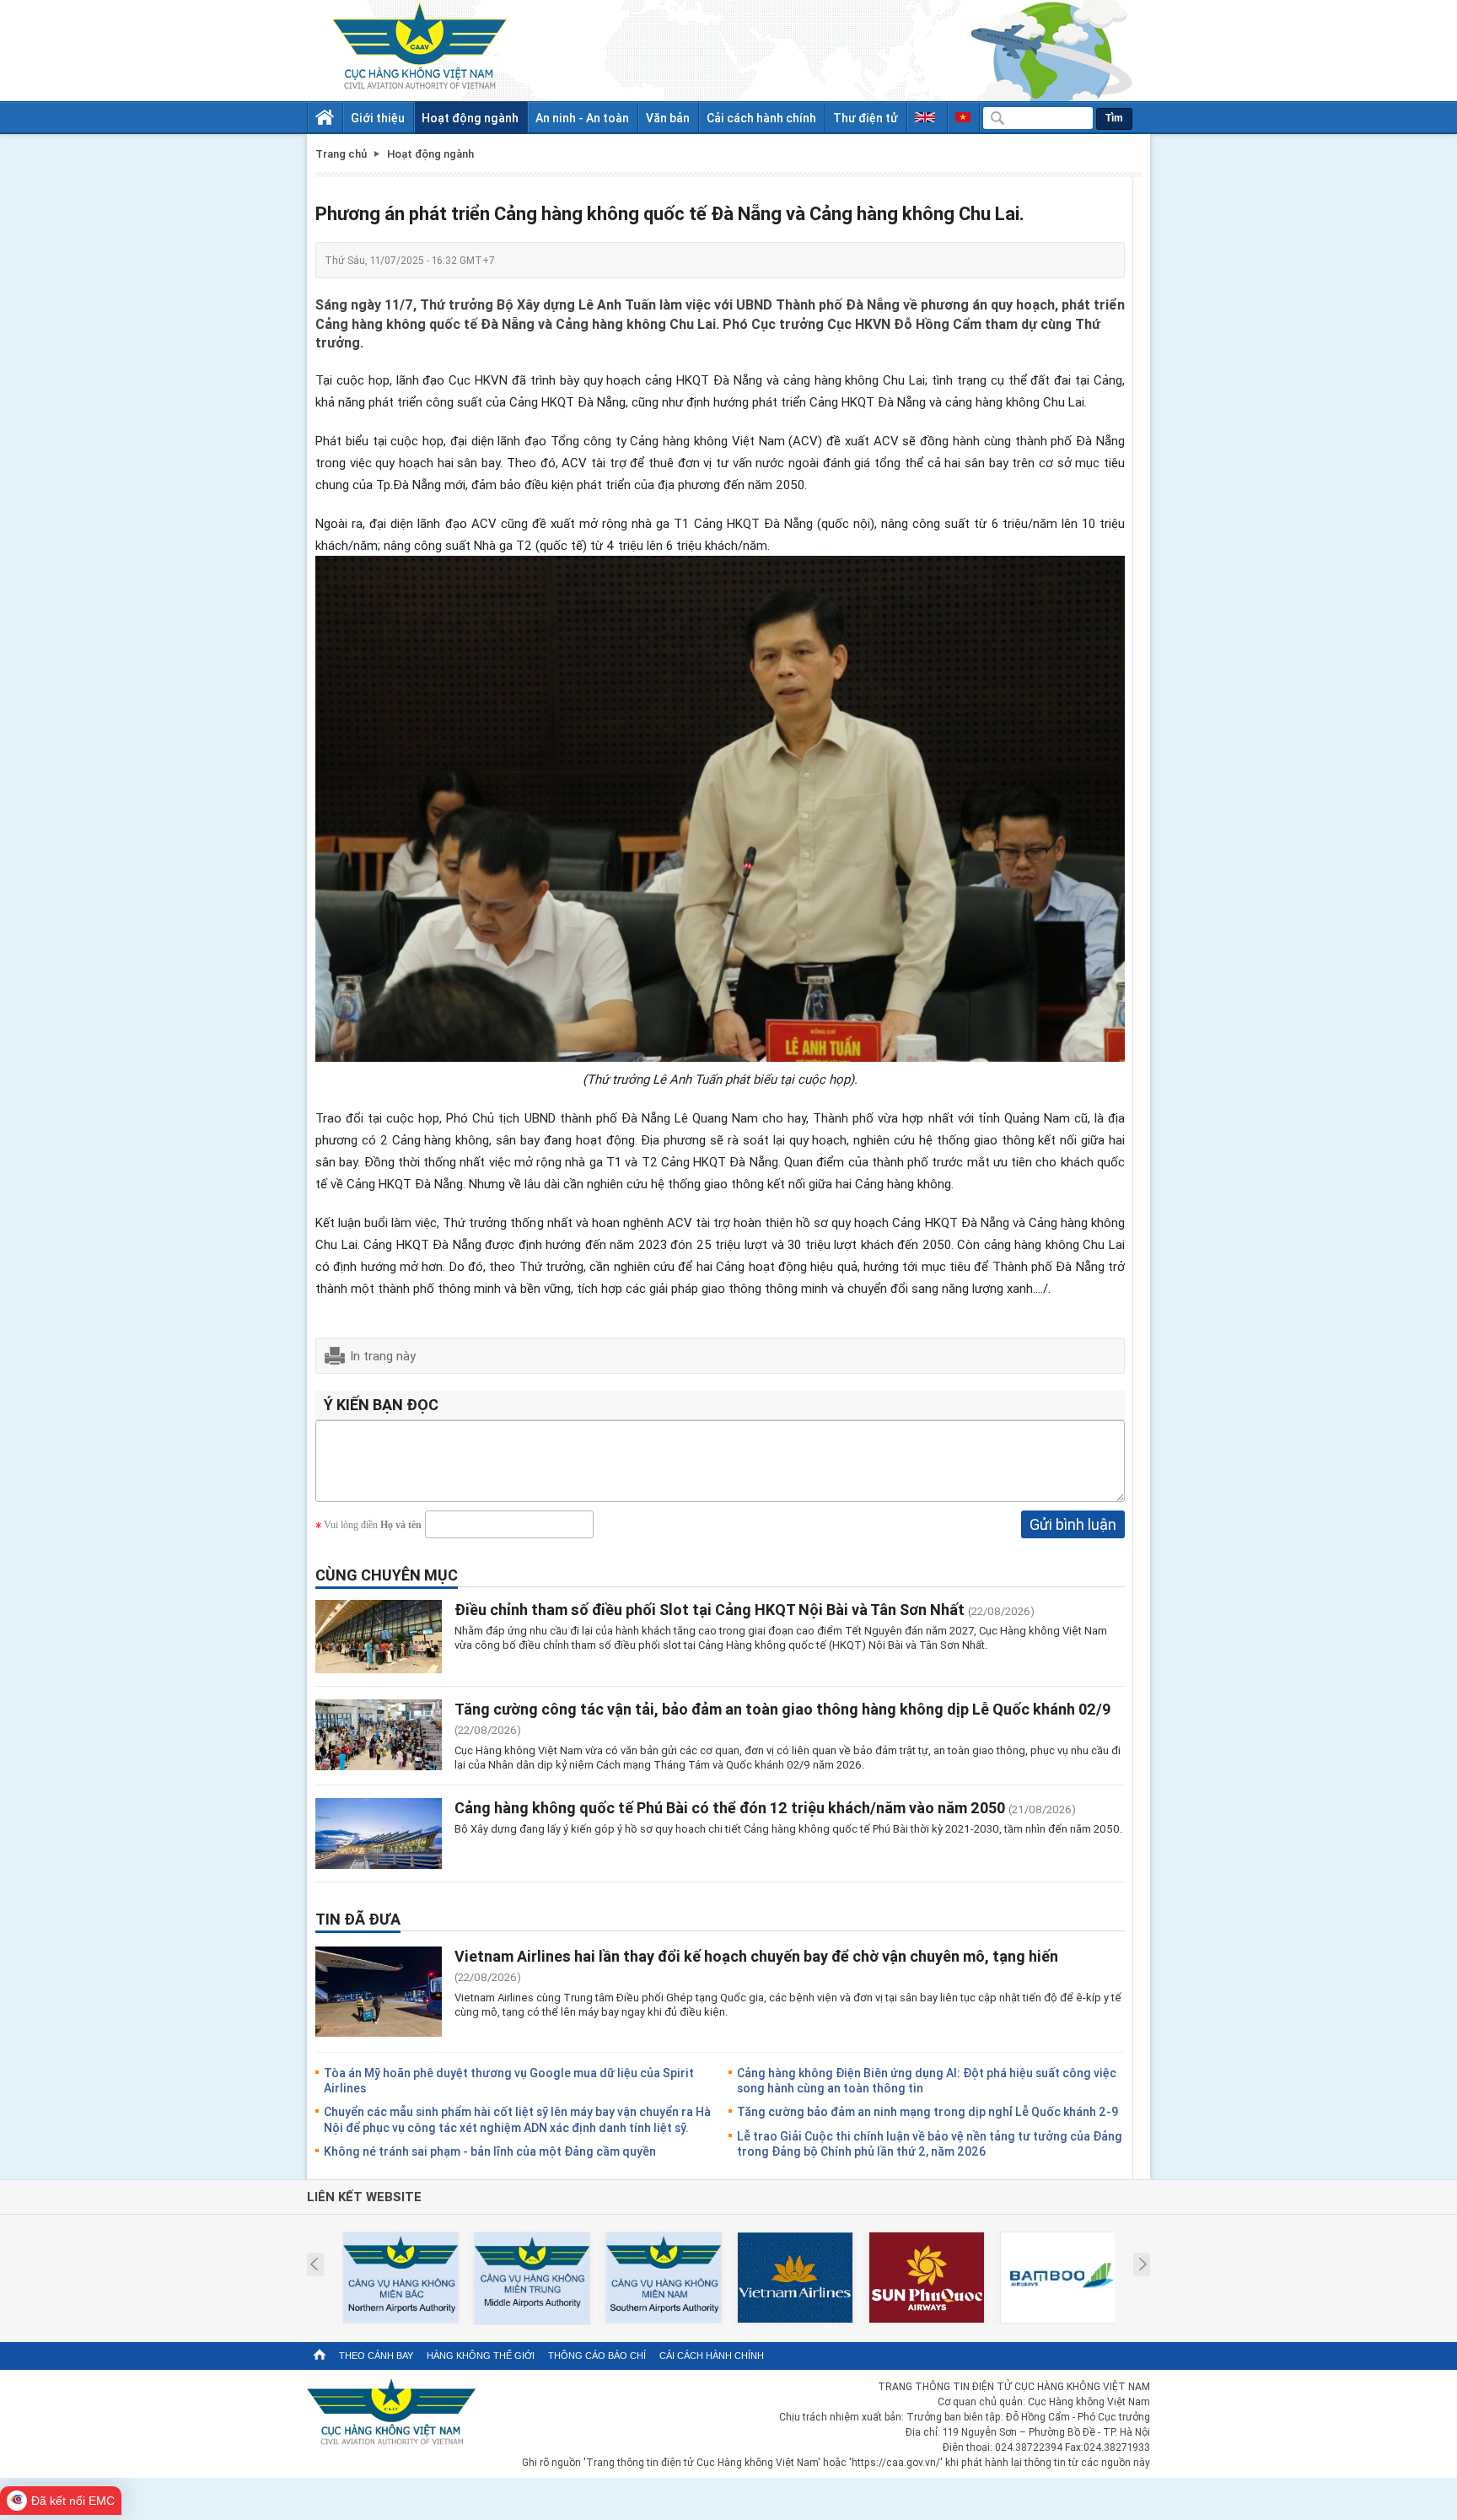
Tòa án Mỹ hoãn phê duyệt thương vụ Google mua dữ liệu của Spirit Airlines (509, 2080)
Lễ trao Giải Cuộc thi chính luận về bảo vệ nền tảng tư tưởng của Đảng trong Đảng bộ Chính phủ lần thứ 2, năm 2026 (930, 2143)
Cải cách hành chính (761, 118)
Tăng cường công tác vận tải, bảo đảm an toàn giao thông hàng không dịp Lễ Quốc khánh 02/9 (782, 1709)
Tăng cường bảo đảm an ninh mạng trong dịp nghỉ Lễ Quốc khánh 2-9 (927, 2111)
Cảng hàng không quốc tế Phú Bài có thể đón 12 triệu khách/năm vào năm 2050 (730, 1807)
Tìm (1114, 118)
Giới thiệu (378, 118)
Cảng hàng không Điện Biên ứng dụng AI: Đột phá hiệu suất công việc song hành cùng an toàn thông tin (927, 2080)
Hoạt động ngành (470, 118)
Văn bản (668, 118)
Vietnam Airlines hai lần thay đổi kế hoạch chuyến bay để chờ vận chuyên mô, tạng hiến (756, 1956)
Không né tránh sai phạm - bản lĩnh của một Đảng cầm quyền (490, 2151)
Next (1143, 2264)
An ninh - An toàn (582, 118)
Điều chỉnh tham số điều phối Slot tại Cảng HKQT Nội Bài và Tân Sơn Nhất (710, 1609)
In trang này (383, 1355)
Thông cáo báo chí (597, 2356)
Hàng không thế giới (481, 2356)
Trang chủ (341, 154)
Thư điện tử (866, 118)
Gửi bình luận (1073, 1524)
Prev (314, 2264)
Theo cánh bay (376, 2356)
